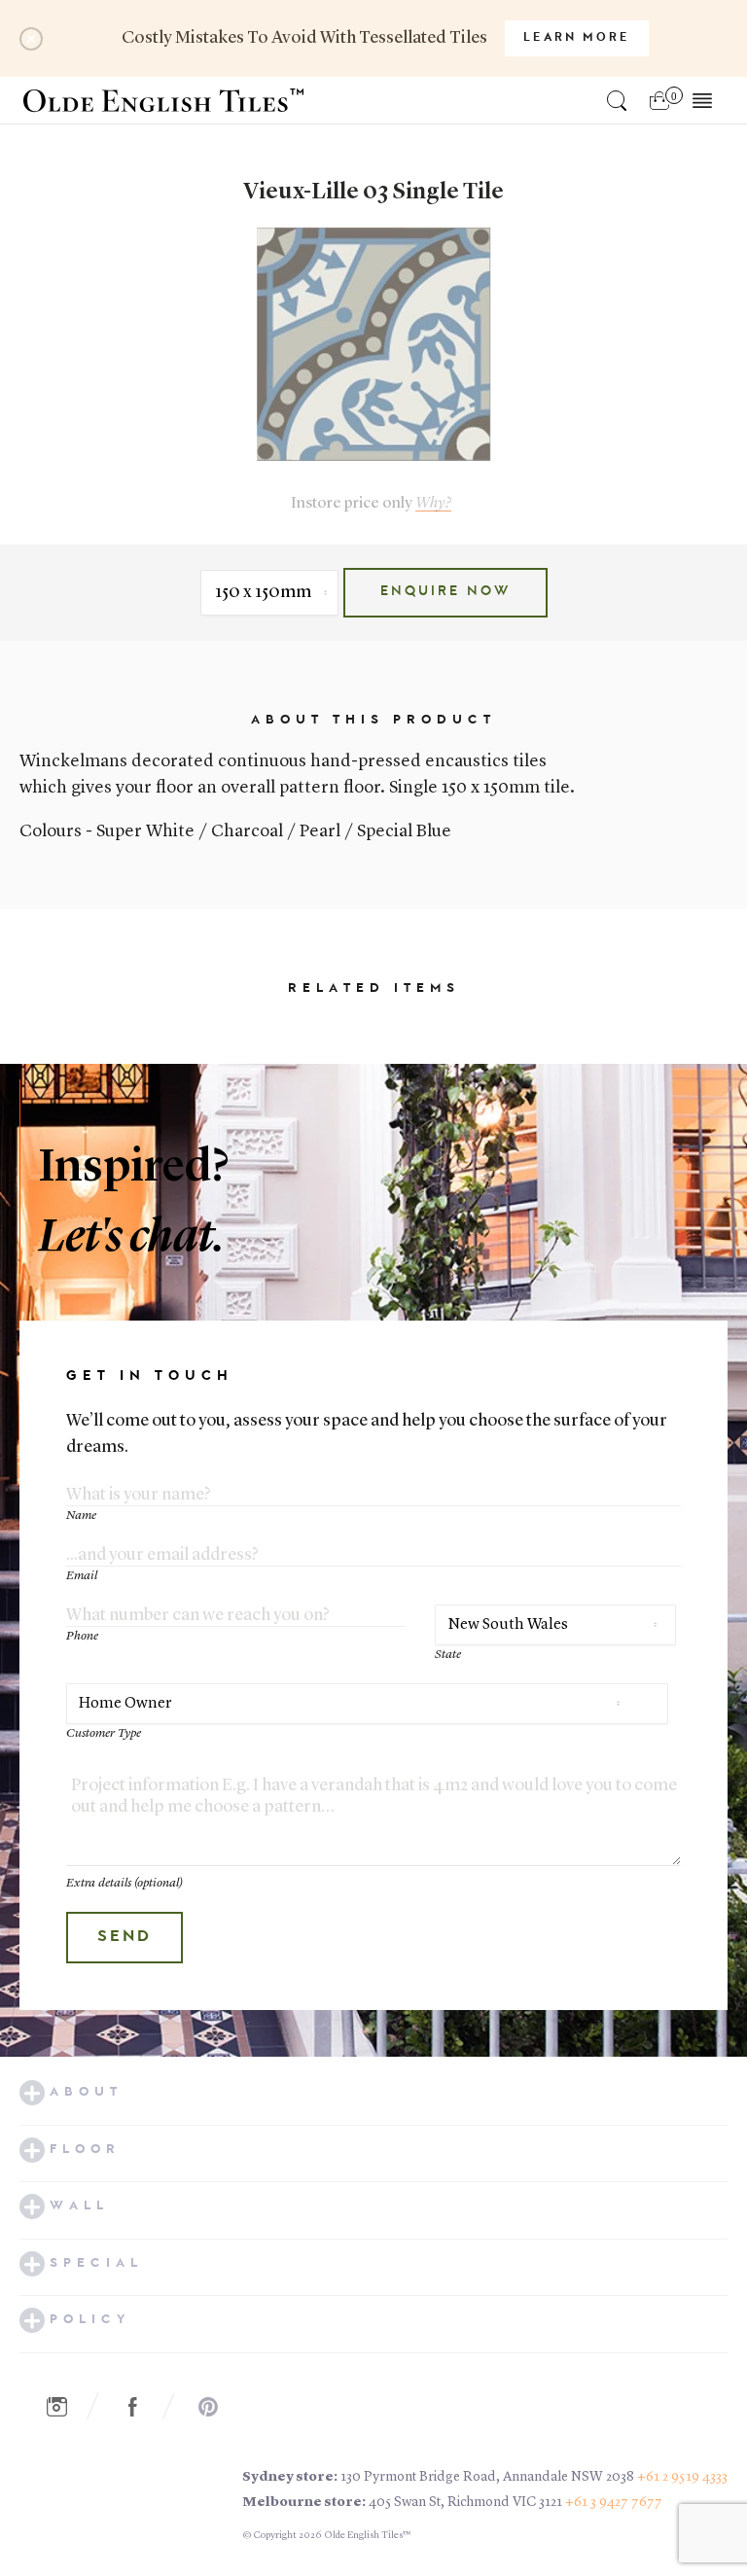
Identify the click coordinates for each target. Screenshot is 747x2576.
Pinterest (219, 2407)
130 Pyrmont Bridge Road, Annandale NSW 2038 (487, 2477)
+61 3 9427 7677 (614, 2502)
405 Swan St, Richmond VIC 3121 (465, 2502)
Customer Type (104, 1733)
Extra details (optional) (124, 1883)
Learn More (577, 38)
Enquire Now (445, 592)
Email (82, 1576)
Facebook (143, 2407)
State (448, 1655)
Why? (433, 503)
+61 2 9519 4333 (682, 2477)
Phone (82, 1636)
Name (81, 1516)
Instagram (67, 2407)
